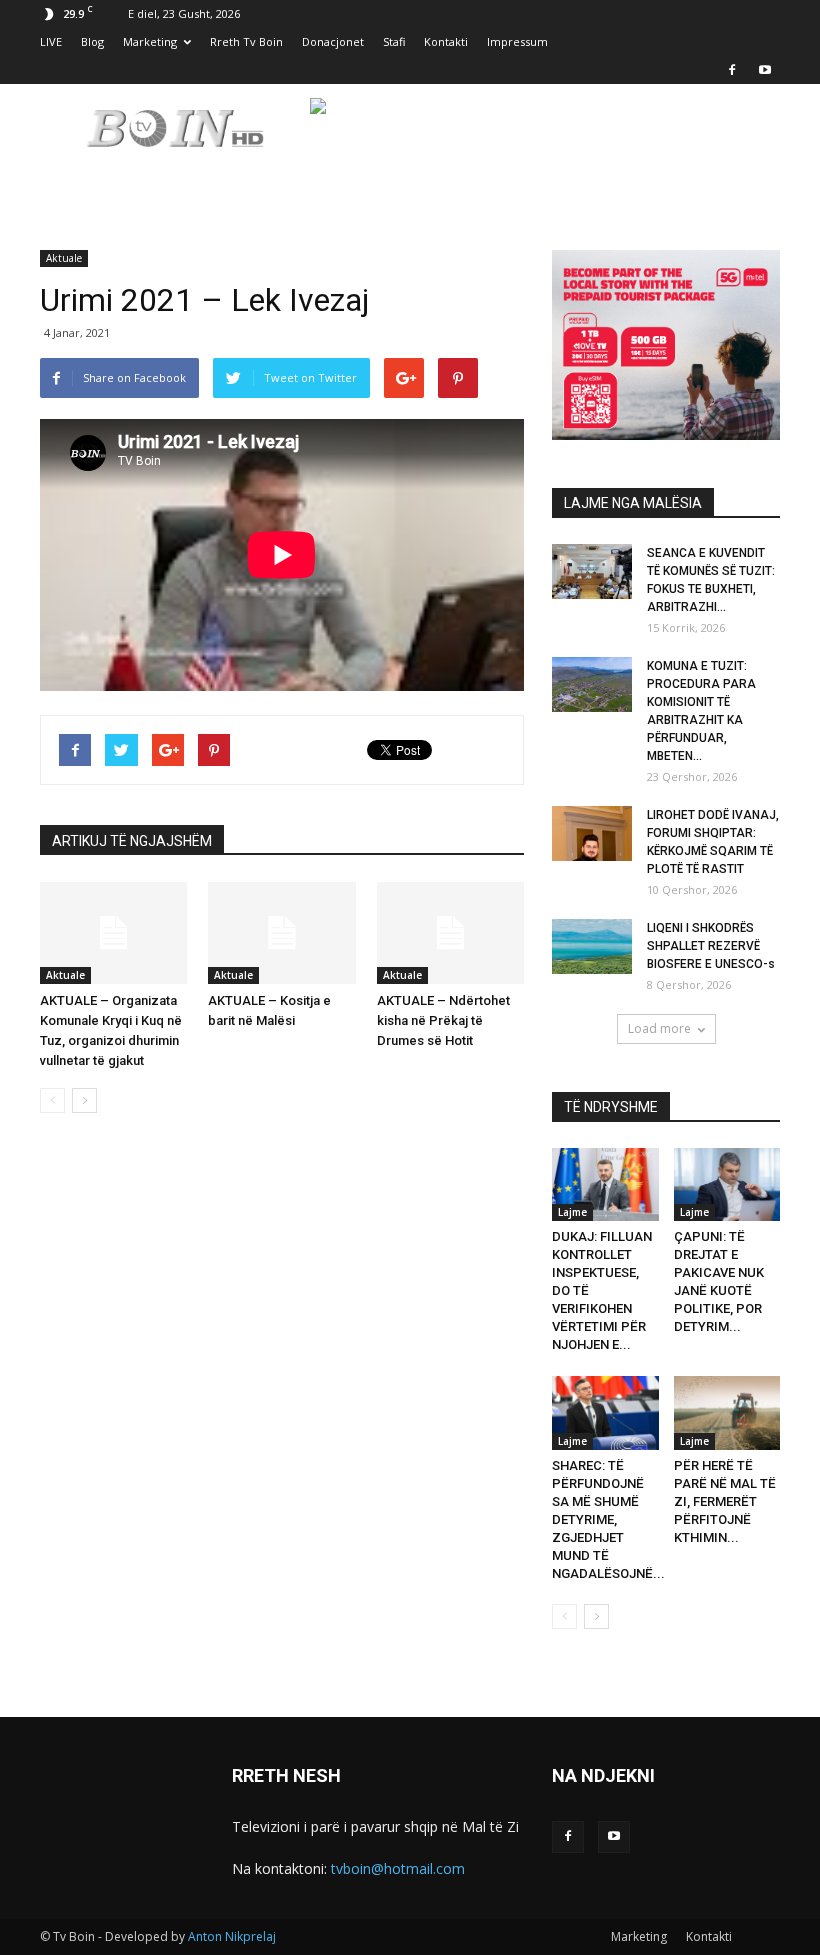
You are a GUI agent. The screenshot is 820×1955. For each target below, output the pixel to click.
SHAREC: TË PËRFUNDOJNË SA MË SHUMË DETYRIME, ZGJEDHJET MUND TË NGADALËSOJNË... (608, 1519)
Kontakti (446, 41)
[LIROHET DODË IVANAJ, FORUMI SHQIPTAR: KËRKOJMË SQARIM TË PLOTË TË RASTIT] (592, 833)
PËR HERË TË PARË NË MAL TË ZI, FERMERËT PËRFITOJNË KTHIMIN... (725, 1501)
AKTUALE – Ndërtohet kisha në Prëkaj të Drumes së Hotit (443, 1020)
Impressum (517, 41)
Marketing (150, 41)
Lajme (572, 1212)
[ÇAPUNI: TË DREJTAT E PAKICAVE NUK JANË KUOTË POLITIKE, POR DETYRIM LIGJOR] (727, 1184)
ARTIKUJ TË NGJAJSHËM (132, 841)
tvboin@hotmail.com (398, 1868)
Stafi (394, 41)
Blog (92, 41)
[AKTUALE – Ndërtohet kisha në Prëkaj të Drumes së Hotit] (450, 932)
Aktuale (64, 258)
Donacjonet (333, 41)
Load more (659, 1028)
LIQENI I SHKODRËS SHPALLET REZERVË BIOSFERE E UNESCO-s (711, 946)
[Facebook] (732, 70)
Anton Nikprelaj (232, 1936)
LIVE (51, 41)
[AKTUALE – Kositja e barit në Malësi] (281, 932)
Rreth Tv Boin (246, 41)
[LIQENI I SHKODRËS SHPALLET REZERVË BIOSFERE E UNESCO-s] (592, 946)
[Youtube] (765, 70)
